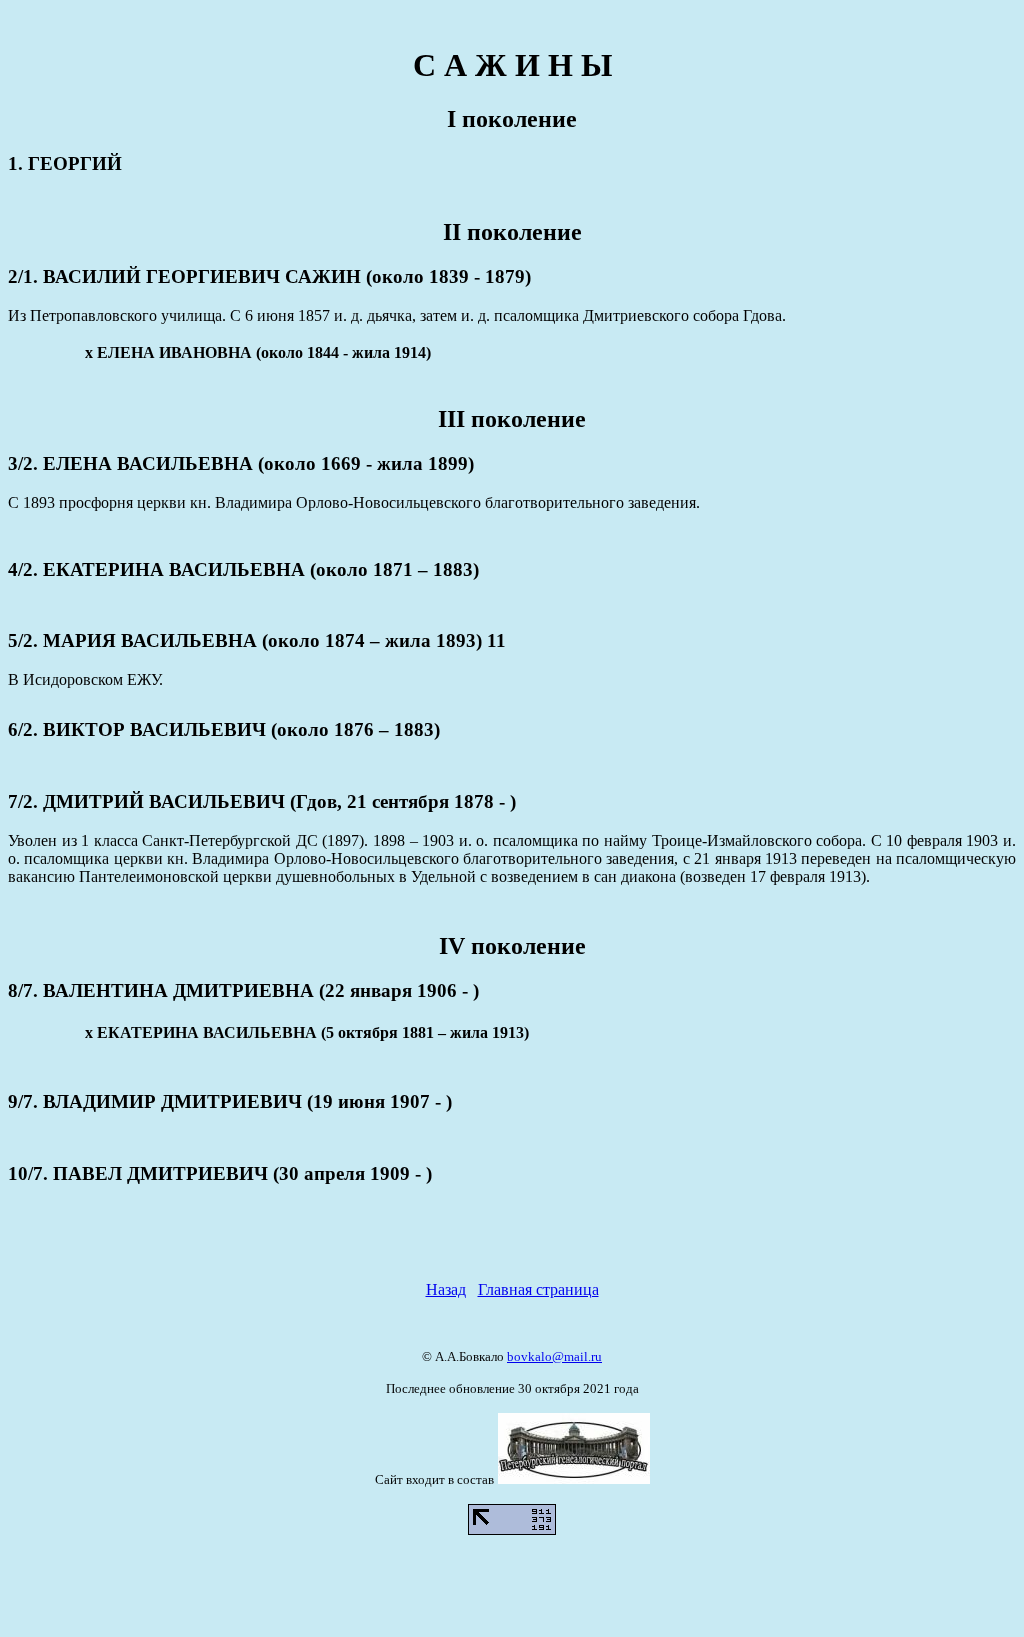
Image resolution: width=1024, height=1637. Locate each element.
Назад (446, 1289)
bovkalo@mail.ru (554, 1356)
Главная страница (538, 1289)
